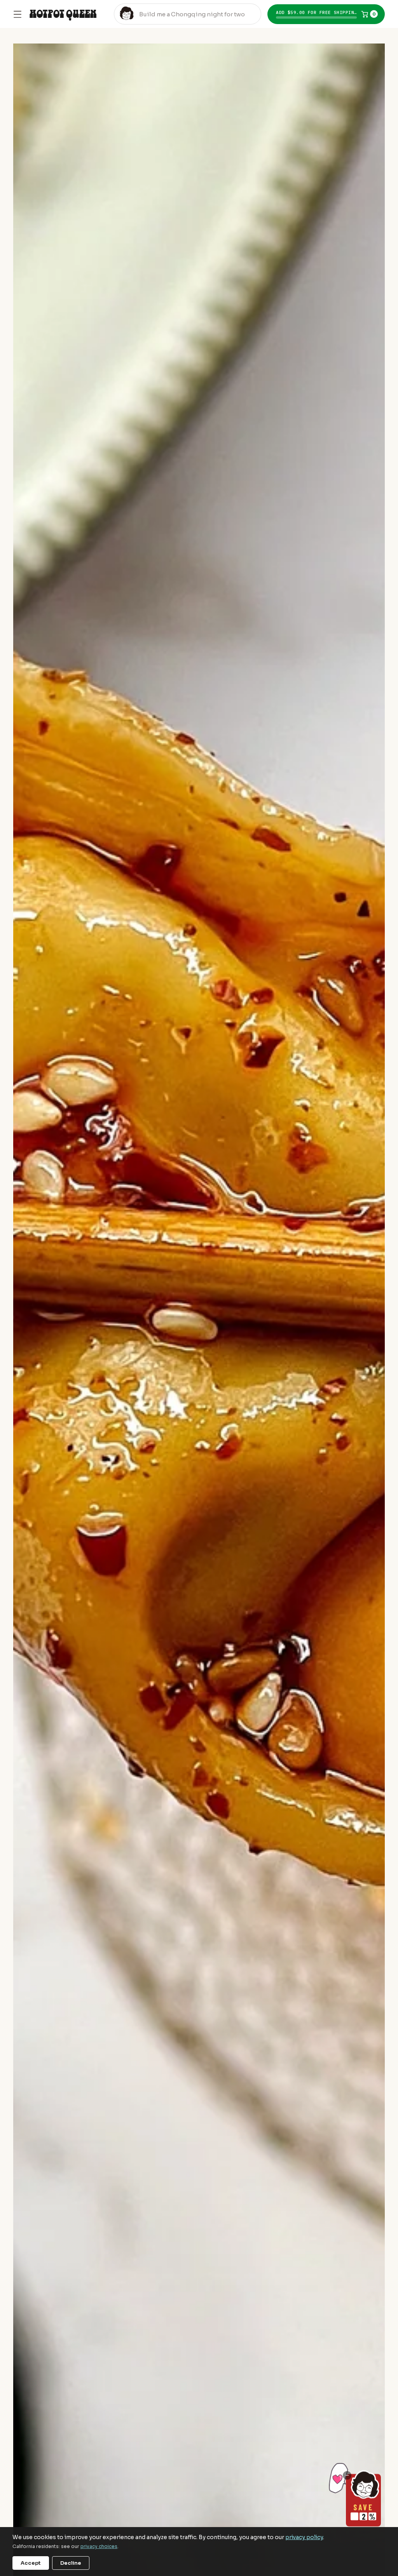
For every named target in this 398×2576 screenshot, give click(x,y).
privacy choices (99, 2546)
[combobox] (188, 14)
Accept (31, 2563)
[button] (326, 14)
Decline (71, 2563)
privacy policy (304, 2537)
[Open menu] (17, 14)
